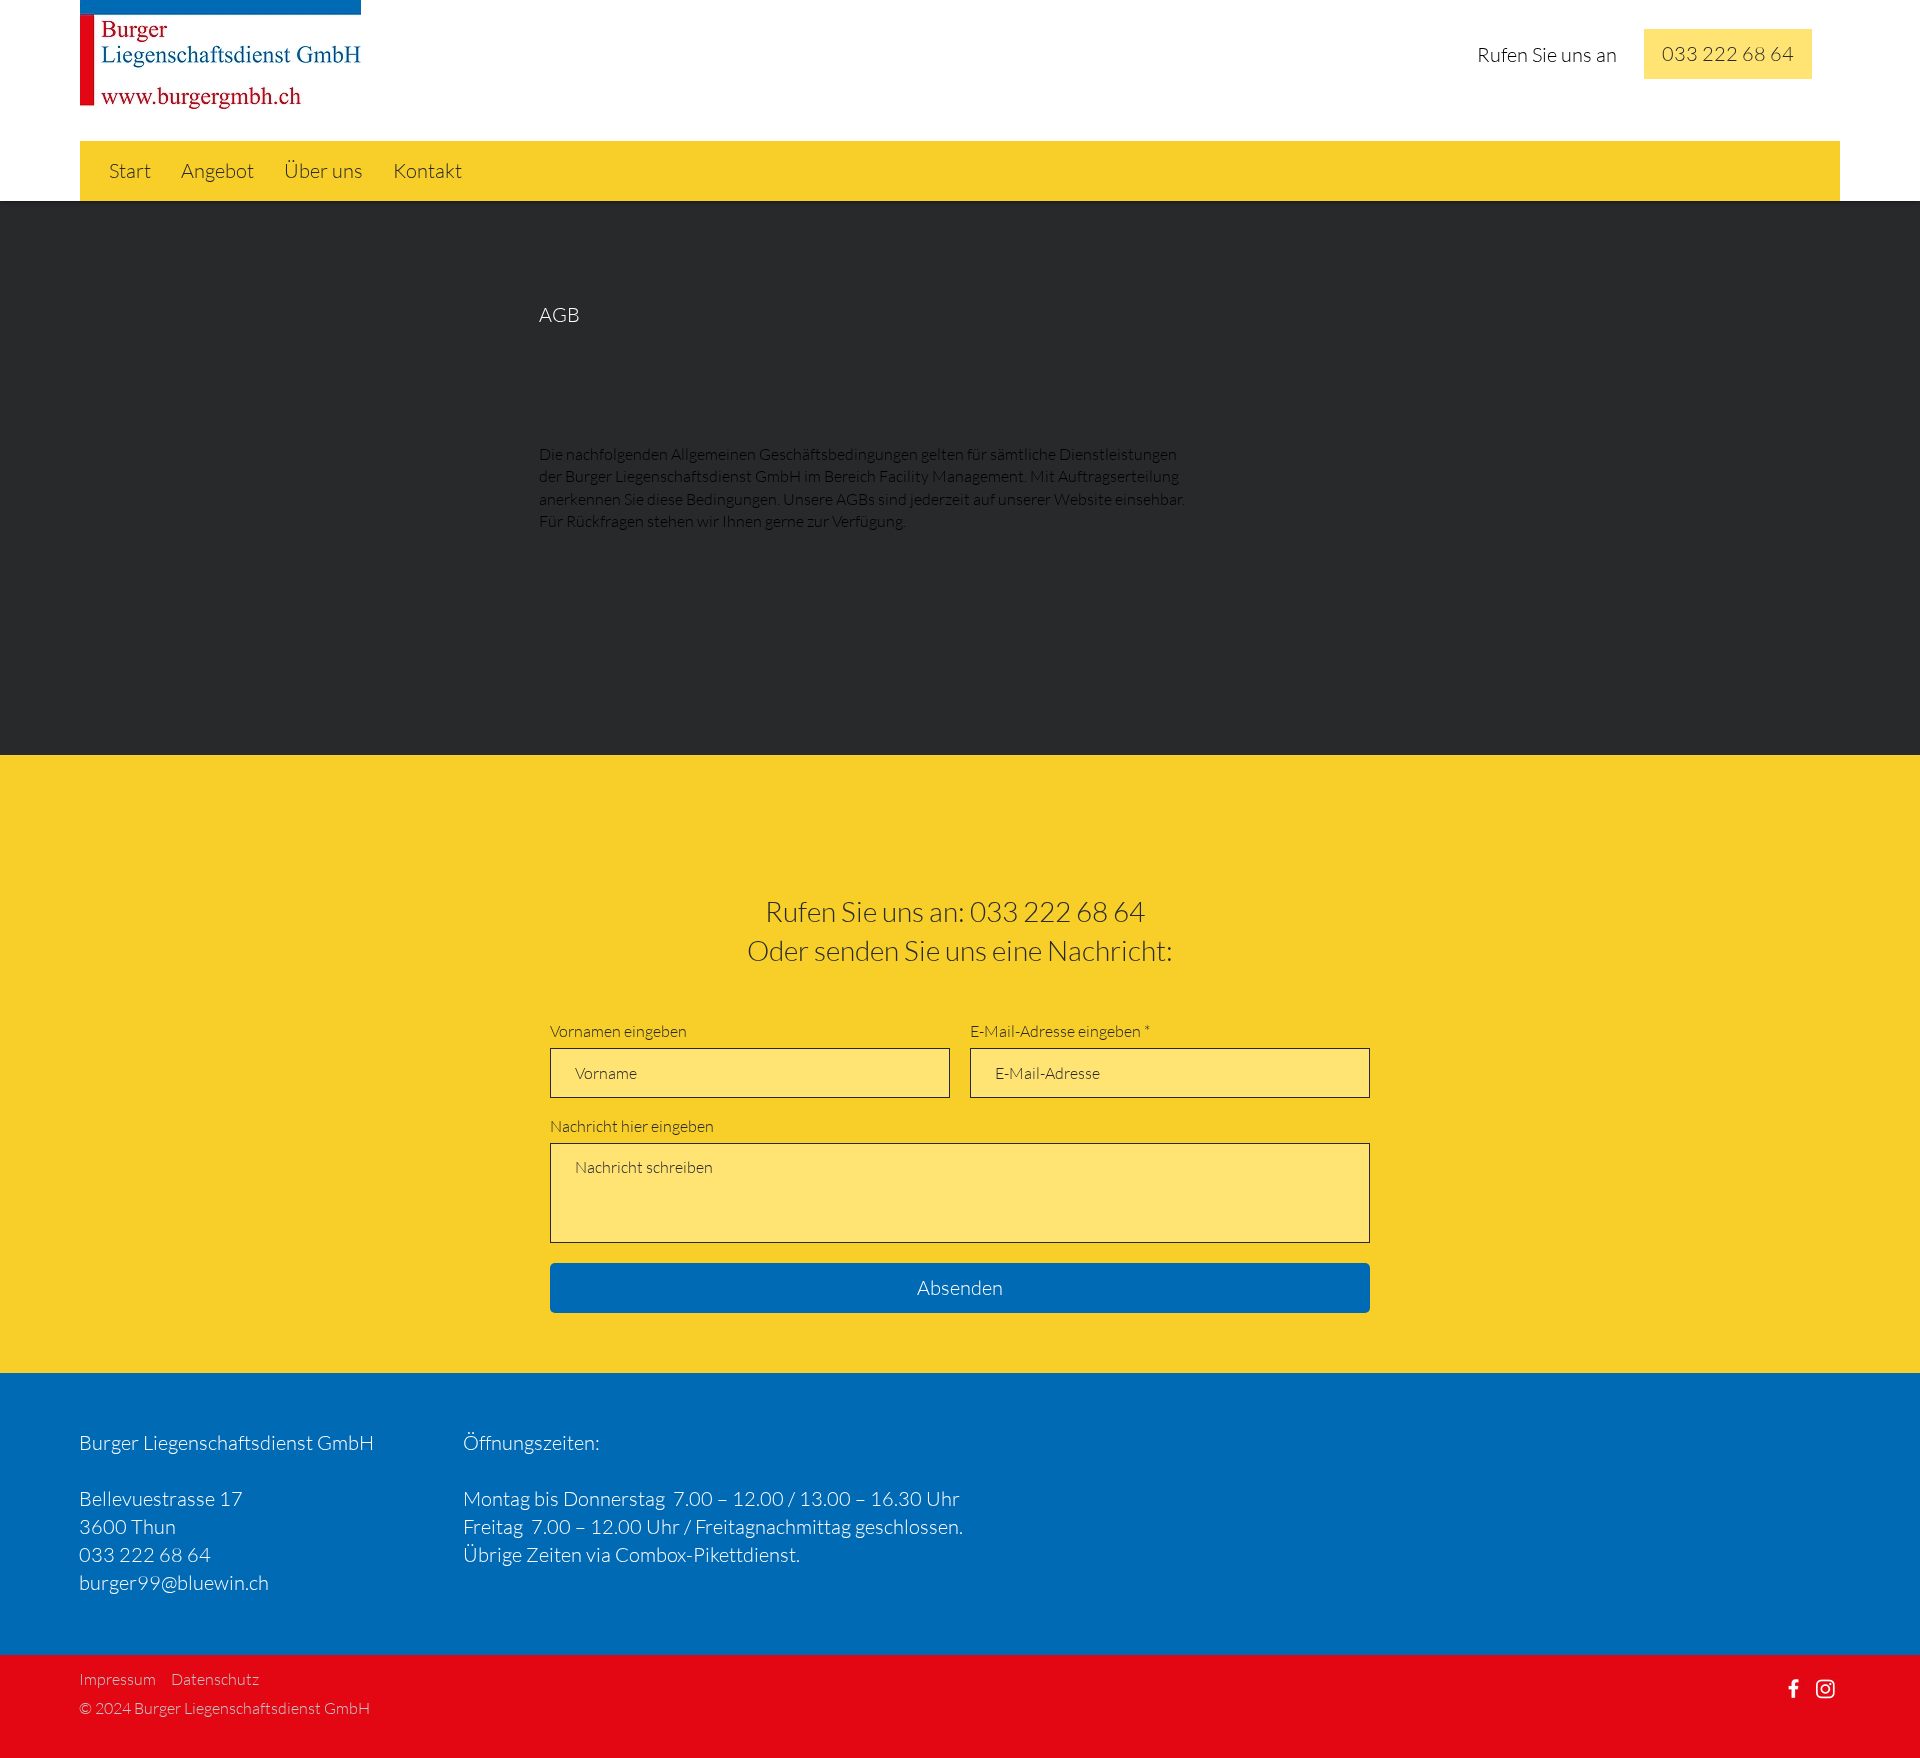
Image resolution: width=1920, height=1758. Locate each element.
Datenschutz (215, 1679)
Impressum (117, 1679)
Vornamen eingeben (618, 1031)
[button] (1728, 54)
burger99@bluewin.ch (174, 1582)
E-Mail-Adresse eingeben (1055, 1031)
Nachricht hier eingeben (632, 1126)
